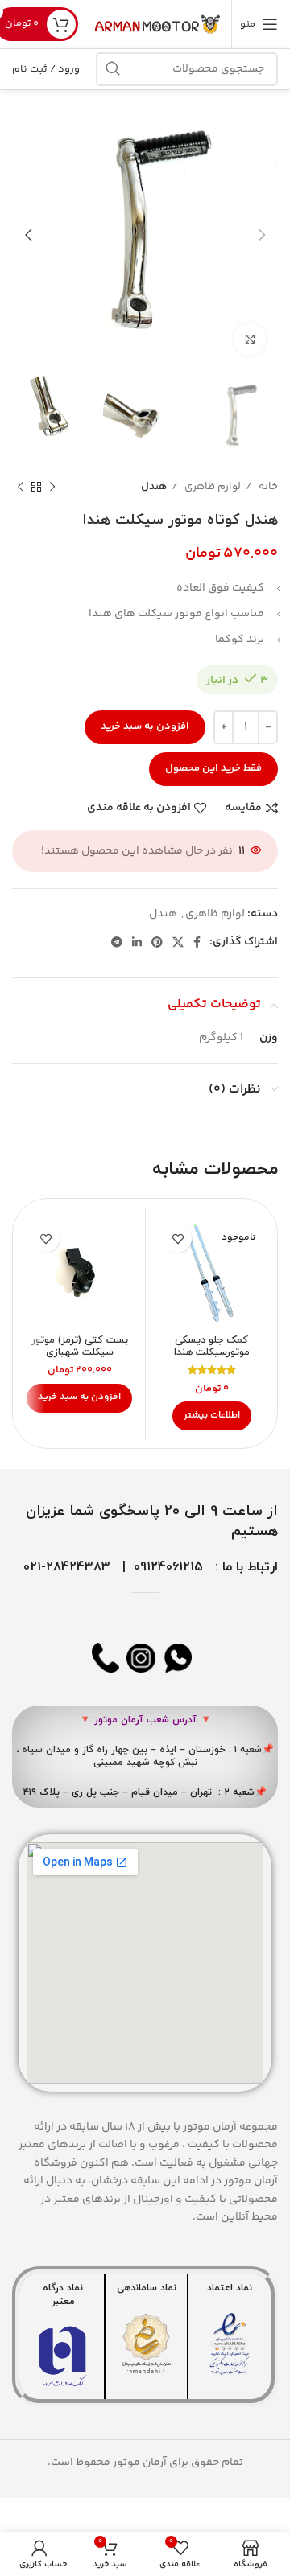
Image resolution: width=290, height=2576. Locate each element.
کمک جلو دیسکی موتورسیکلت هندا (212, 1346)
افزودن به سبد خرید (145, 726)
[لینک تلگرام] (117, 942)
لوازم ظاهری (211, 487)
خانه (267, 487)
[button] (79, 1398)
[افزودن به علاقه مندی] (178, 1239)
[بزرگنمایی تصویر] (250, 339)
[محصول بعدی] (20, 488)
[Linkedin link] (137, 942)
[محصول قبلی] (52, 488)
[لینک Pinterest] (157, 942)
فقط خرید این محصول (213, 768)
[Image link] (230, 2344)
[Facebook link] (197, 942)
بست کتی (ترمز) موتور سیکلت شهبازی (80, 1346)
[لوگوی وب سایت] (159, 24)
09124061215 (168, 1567)
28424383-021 (67, 1567)
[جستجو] (113, 69)
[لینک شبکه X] (178, 942)
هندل (154, 487)
